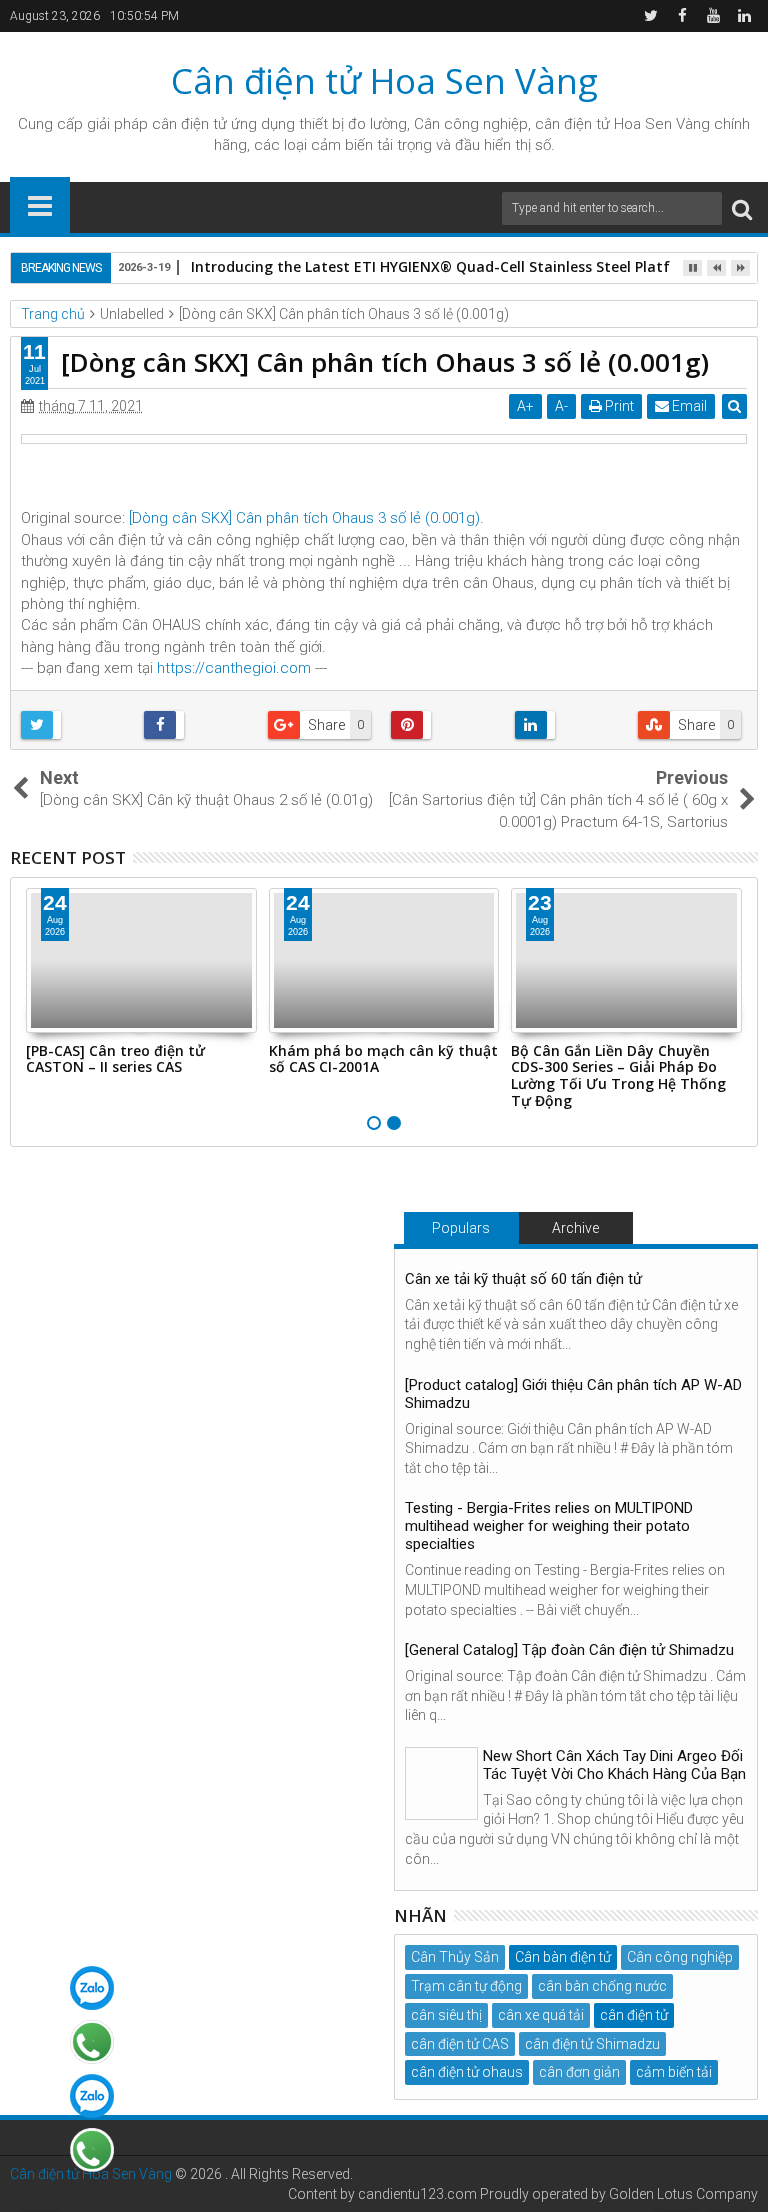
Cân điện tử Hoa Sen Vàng (384, 80)
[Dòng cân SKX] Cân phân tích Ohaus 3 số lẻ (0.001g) (304, 518)
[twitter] (651, 16)
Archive (575, 1228)
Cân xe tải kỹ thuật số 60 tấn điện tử (523, 1279)
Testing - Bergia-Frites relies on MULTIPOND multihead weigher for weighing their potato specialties (549, 1526)
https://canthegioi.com (234, 668)
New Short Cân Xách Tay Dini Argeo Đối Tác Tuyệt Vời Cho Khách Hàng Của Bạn (614, 1765)
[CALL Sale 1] (92, 2042)
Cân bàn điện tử (563, 1957)
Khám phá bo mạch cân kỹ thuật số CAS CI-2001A (383, 1059)
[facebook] (682, 16)
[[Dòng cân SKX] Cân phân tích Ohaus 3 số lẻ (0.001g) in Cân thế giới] (384, 439)
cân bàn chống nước (602, 1986)
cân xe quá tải (541, 2015)
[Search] (742, 208)
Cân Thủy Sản (455, 1957)
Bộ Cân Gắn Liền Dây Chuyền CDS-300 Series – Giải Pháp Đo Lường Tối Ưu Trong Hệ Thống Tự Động (618, 1075)
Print (618, 406)
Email (688, 406)
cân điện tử (189, 124)
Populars (461, 1228)
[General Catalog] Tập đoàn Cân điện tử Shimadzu (569, 1650)
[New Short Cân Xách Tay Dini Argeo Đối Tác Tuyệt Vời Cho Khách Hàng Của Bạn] (441, 1783)
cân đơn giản (579, 2072)
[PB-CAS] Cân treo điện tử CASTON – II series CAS (115, 1059)
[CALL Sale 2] (92, 2150)
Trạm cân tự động (466, 1986)
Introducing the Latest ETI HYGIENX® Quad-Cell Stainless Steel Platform (445, 266)
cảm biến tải (674, 2072)
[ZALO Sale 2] (92, 2096)
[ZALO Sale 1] (92, 1988)
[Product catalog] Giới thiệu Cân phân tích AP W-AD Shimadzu (573, 1394)
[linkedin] (744, 16)
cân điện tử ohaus (467, 2072)
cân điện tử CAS (460, 2044)
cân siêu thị (446, 2015)
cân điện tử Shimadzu (592, 2044)
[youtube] (713, 16)
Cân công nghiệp (680, 1957)
